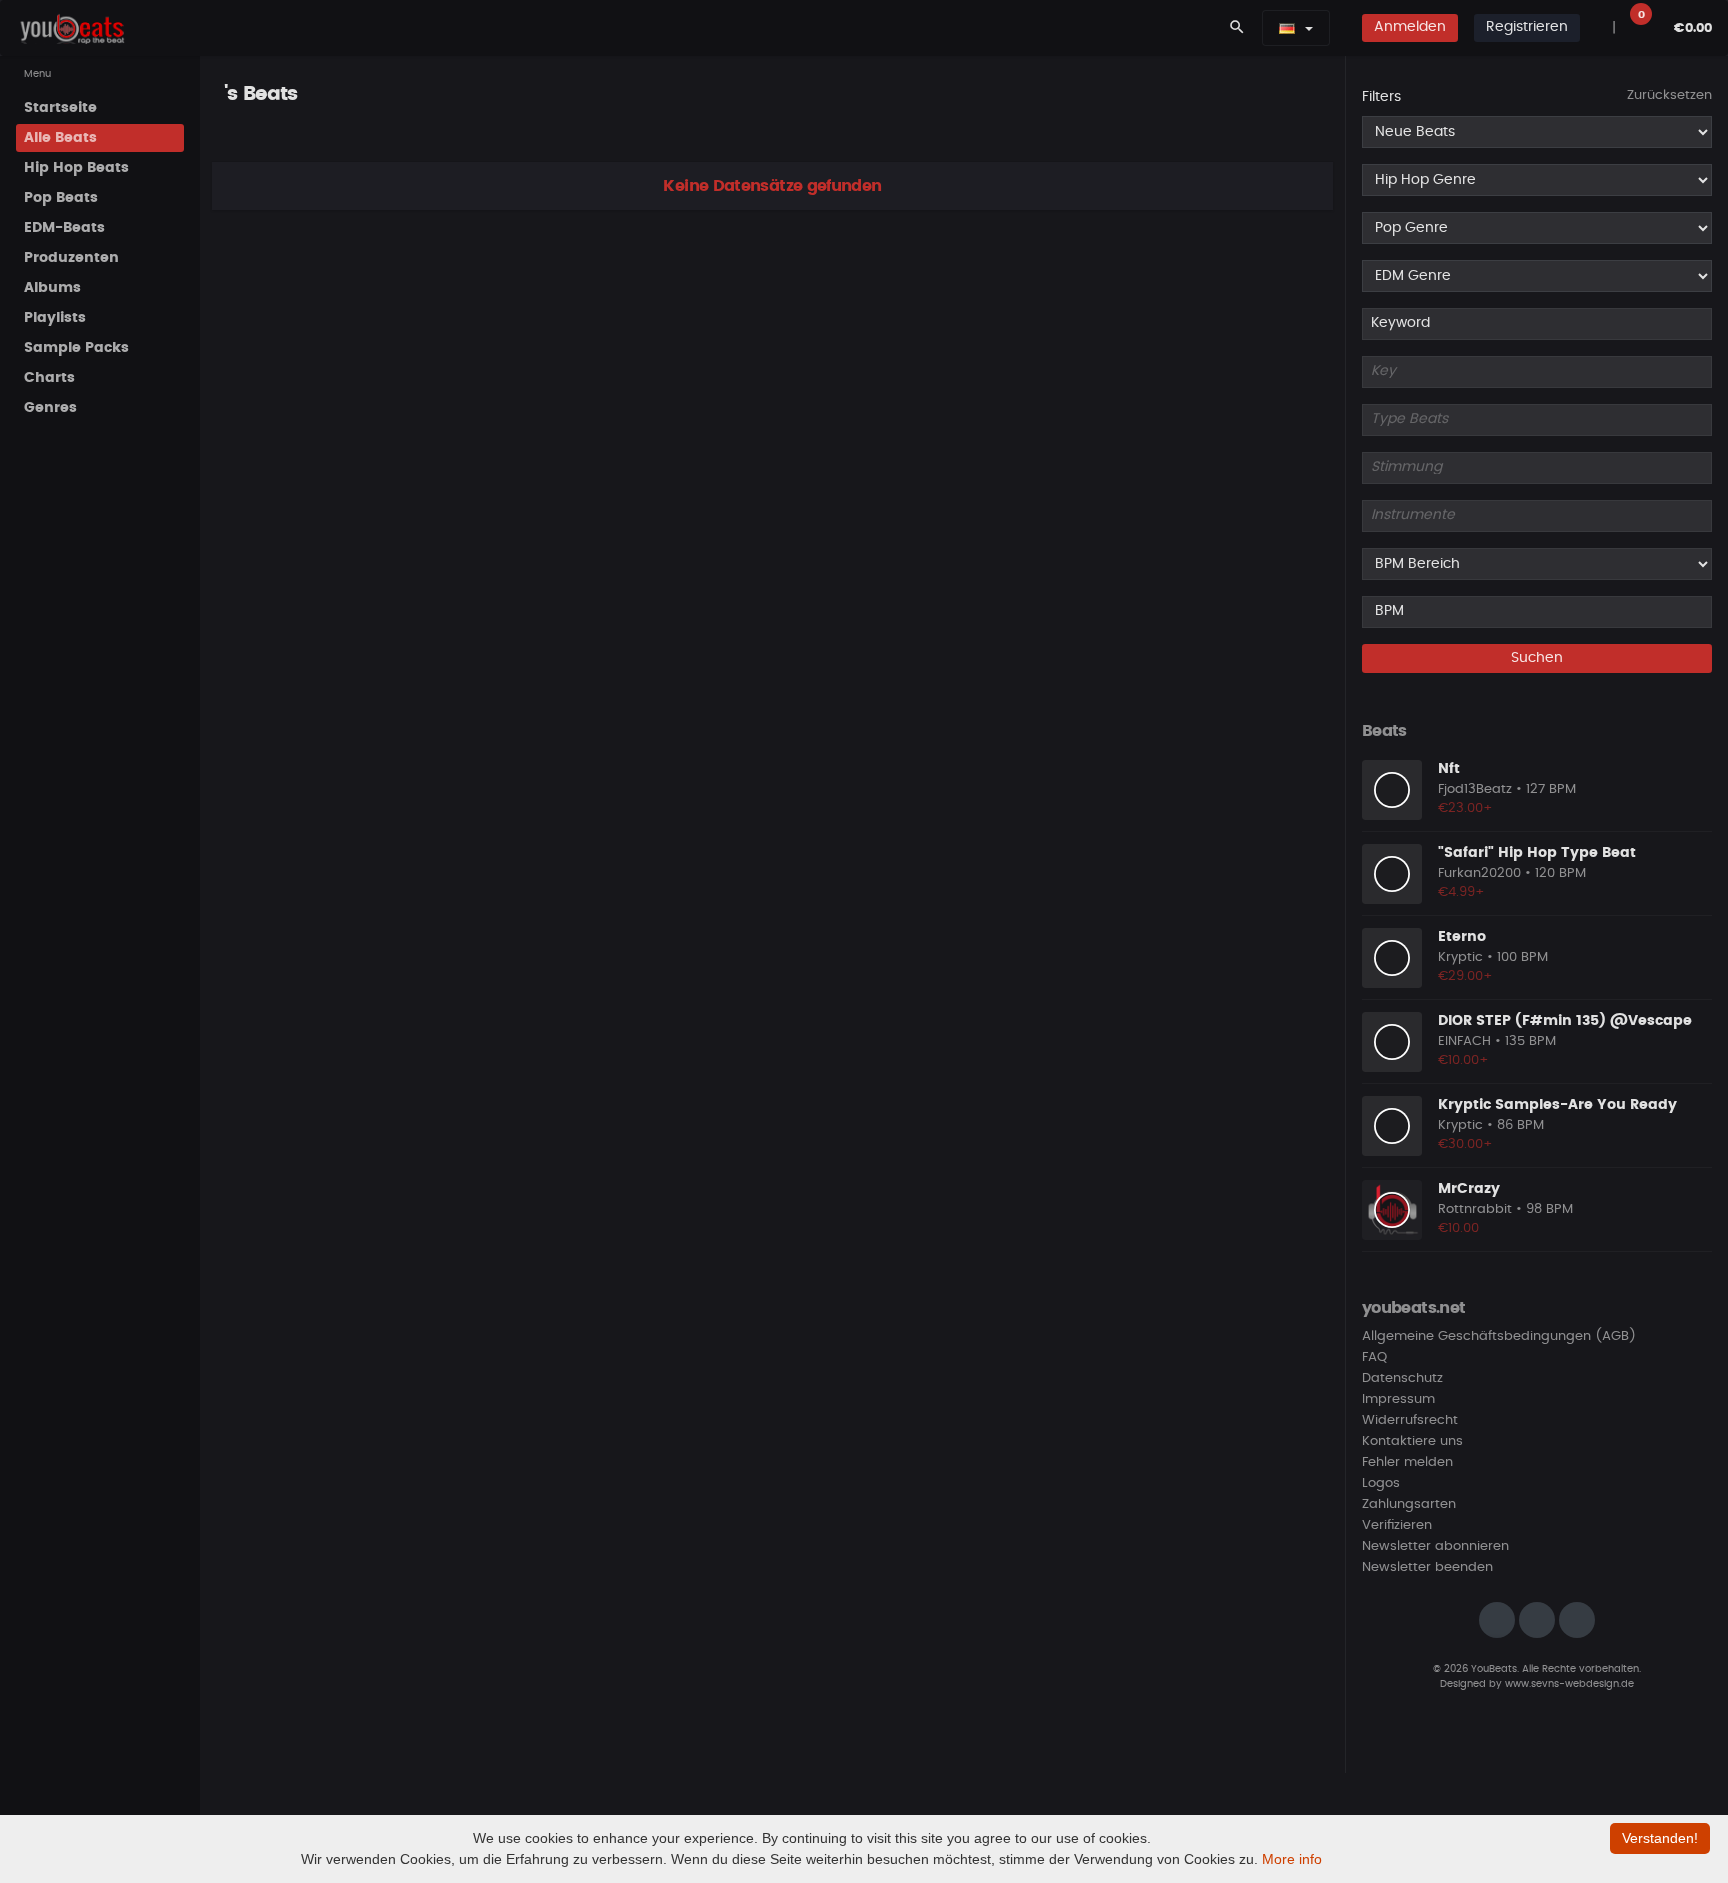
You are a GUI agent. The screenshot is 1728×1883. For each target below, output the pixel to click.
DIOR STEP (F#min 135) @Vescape (1565, 1021)
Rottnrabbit (1475, 1209)
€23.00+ (1465, 808)
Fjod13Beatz (1475, 789)
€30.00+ (1465, 1144)
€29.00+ (1465, 976)
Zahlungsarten (1409, 1504)
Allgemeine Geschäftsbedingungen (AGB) (1499, 1336)
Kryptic (1460, 957)
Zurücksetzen (1669, 95)
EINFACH (1464, 1041)
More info (1292, 1859)
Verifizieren (1397, 1525)
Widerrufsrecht (1410, 1420)
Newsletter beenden (1427, 1567)
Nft (1449, 769)
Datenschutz (1402, 1378)
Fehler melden (1407, 1462)
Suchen (1537, 658)
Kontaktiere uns (1412, 1441)
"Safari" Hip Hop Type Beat (1537, 853)
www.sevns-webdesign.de (1569, 1684)
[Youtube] (1577, 1620)
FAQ (1374, 1357)
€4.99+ (1461, 892)
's (230, 94)
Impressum (1398, 1399)
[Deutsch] (1287, 28)
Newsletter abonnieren (1435, 1546)
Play (1392, 790)
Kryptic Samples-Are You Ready (1557, 1105)
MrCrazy (1469, 1189)
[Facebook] (1537, 1620)
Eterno (1462, 937)
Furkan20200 (1479, 873)
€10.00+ (1463, 1060)
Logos (1381, 1483)
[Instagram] (1497, 1620)
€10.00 (1458, 1228)
